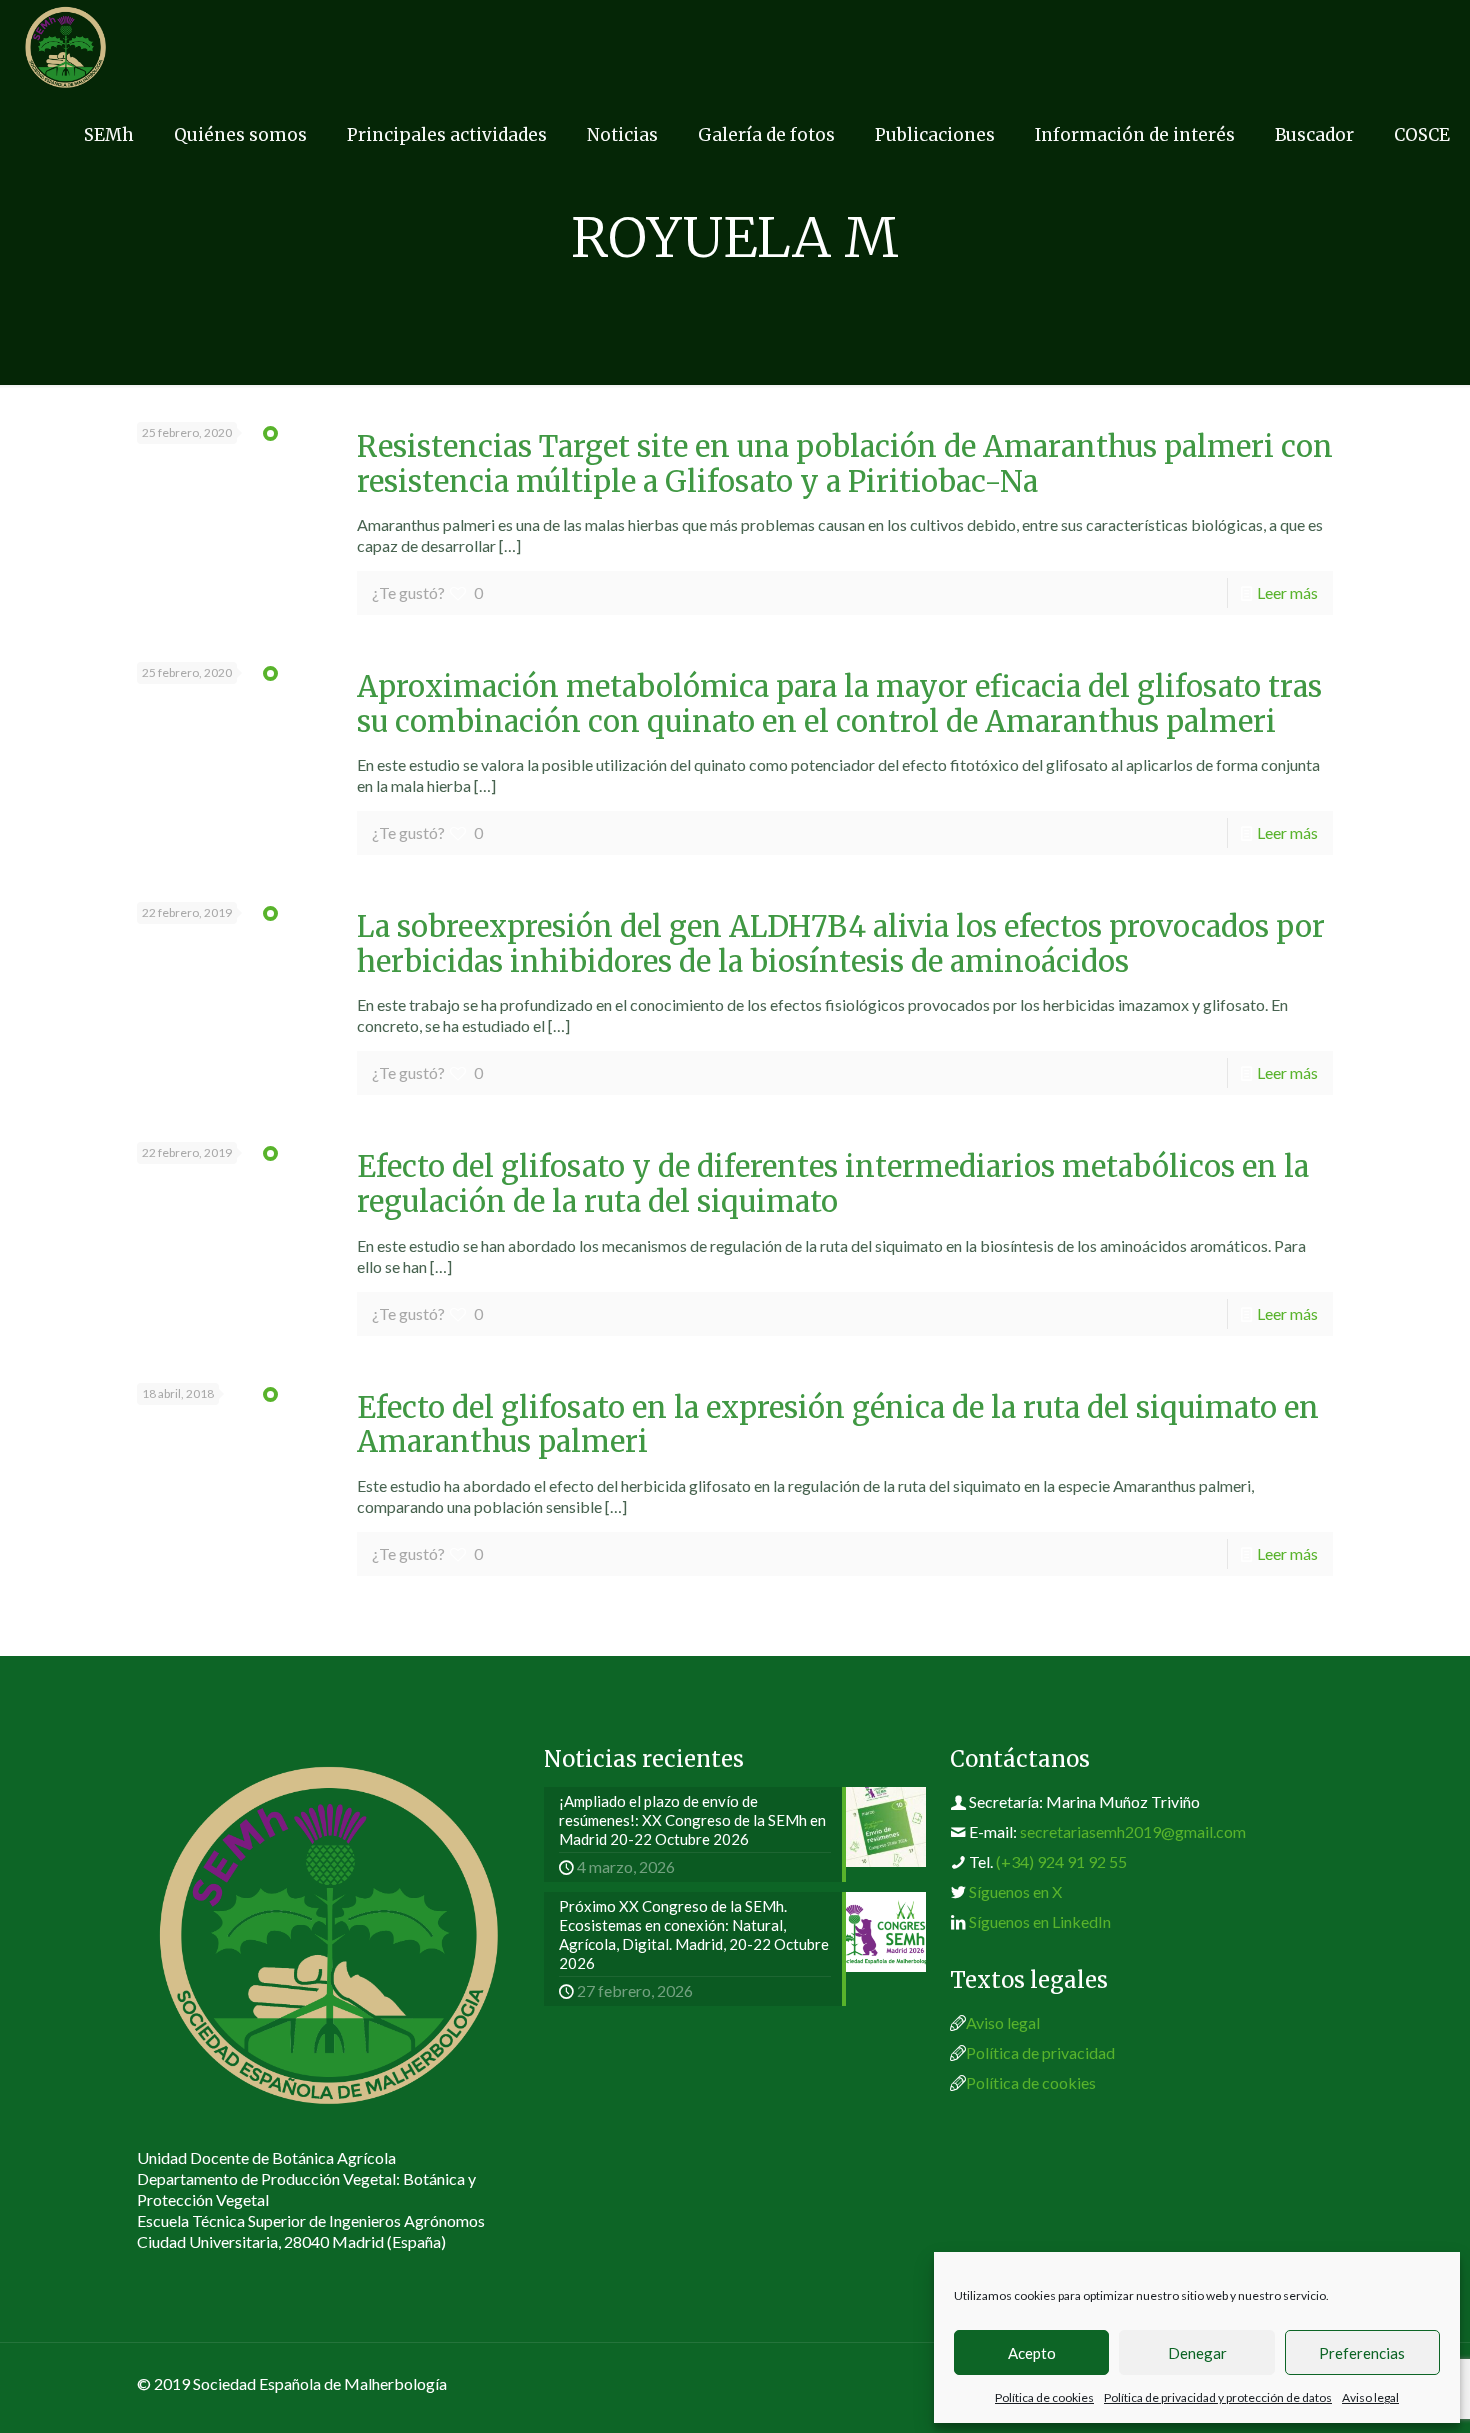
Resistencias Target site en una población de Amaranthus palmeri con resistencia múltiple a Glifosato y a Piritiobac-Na (845, 464)
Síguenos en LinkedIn (1040, 1921)
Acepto (1032, 2353)
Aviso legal (1370, 2397)
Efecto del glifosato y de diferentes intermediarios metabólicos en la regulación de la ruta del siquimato (833, 1184)
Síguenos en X (1015, 1891)
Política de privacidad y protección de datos (1218, 2397)
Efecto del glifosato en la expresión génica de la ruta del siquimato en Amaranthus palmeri (838, 1425)
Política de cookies (1044, 2397)
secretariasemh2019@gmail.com (1133, 1831)
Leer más (1287, 592)
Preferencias (1362, 2353)
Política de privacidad (1040, 2052)
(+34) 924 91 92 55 (1061, 1861)
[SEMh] (65, 45)
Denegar (1197, 2353)
